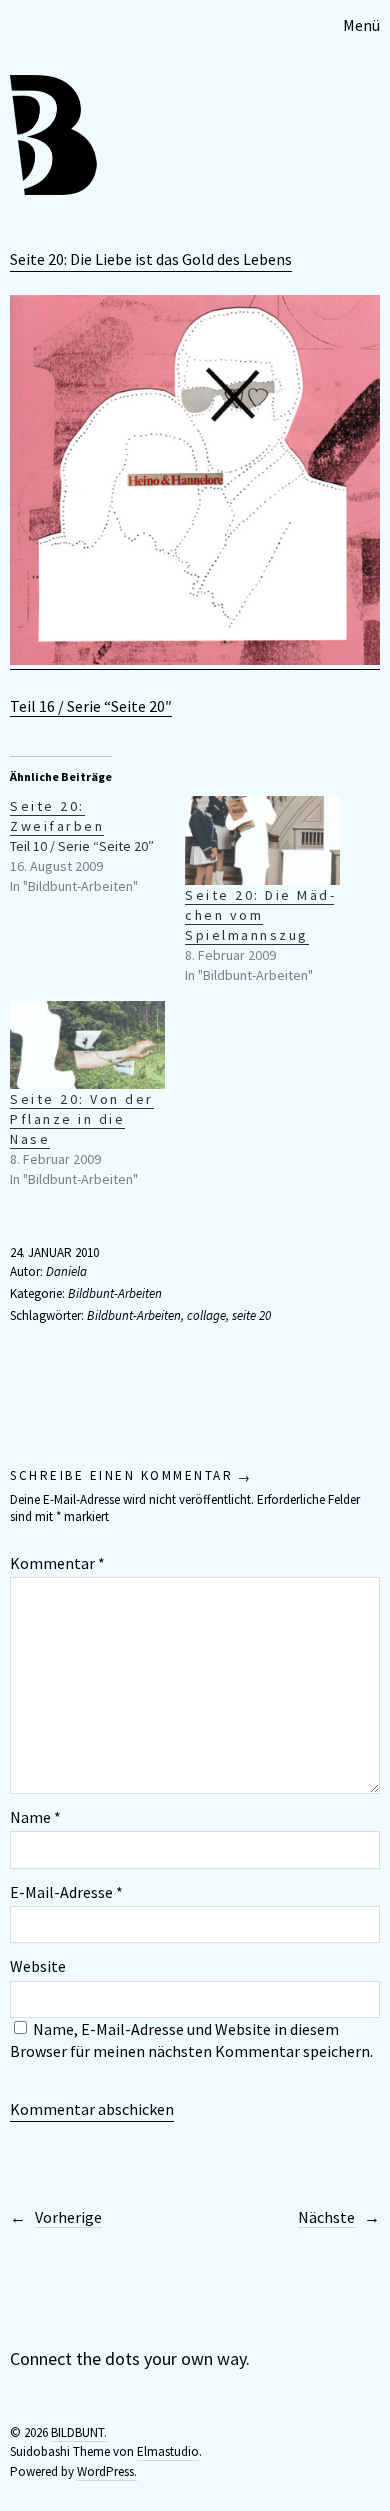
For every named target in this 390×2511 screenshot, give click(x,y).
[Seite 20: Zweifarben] (97, 846)
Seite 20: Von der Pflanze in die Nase (82, 1119)
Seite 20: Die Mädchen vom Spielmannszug (259, 915)
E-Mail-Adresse (66, 1892)
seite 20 (251, 1315)
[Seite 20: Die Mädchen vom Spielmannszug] (262, 840)
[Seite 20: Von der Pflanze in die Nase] (87, 1045)
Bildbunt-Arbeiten (115, 1293)
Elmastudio (168, 2451)
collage (206, 1315)
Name (35, 1817)
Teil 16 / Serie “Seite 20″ (91, 706)
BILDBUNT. (79, 2432)
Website (38, 1966)
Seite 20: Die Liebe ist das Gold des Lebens (151, 259)
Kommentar (57, 1563)
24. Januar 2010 (54, 1252)
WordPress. (107, 2471)
